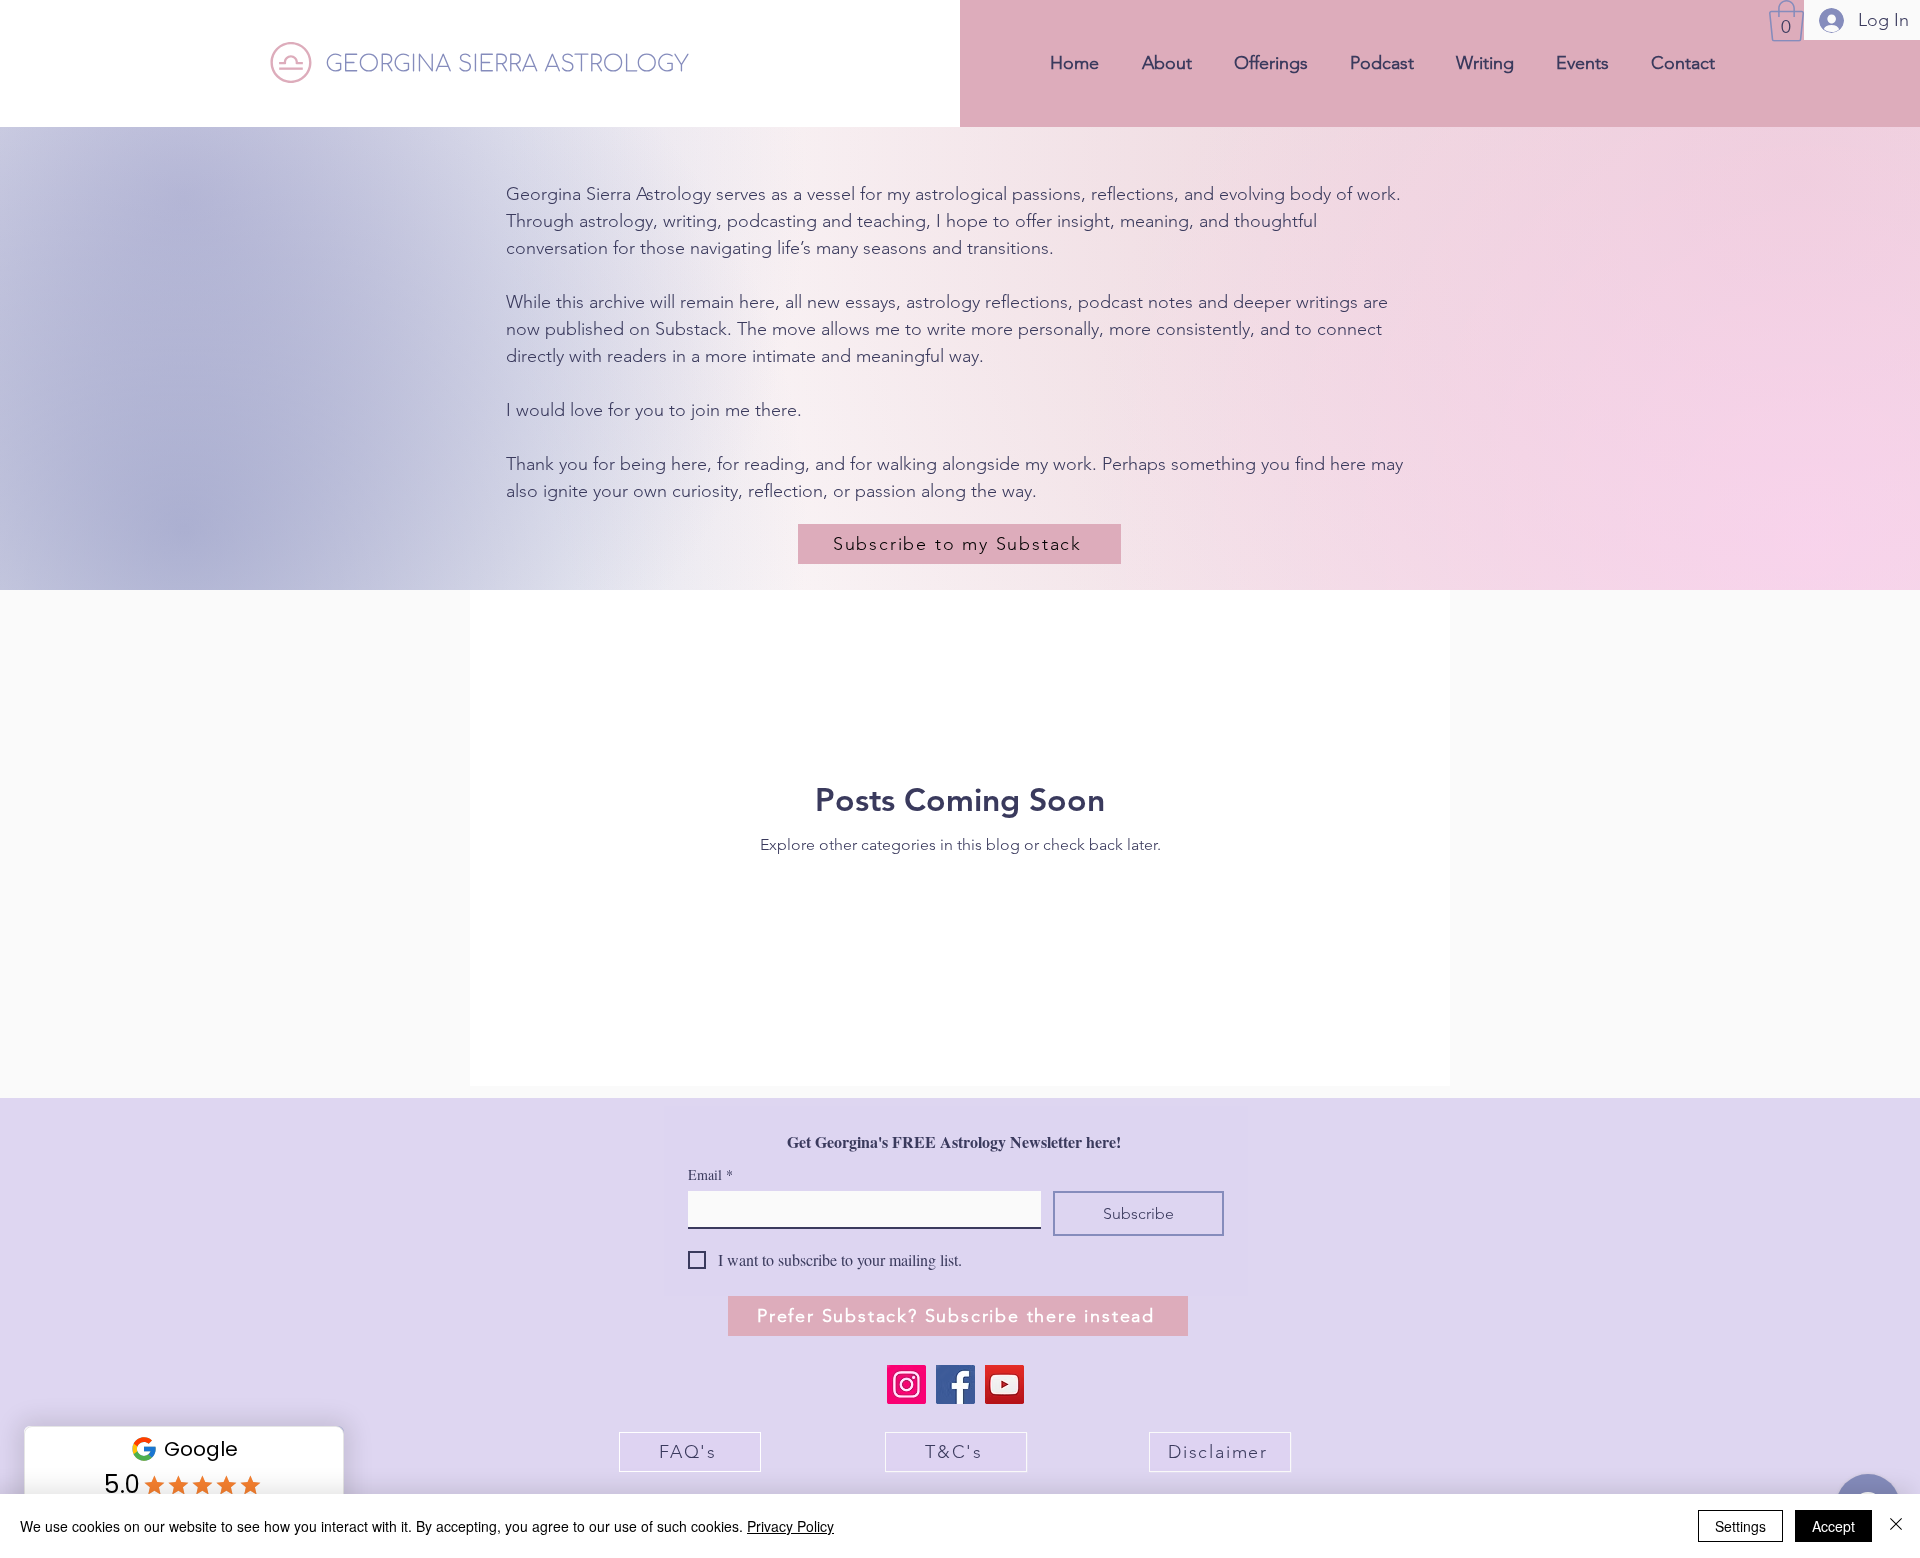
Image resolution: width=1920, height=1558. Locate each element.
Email (710, 1174)
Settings (1740, 1526)
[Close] (1896, 1526)
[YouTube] (1004, 1384)
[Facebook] (955, 1384)
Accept (1833, 1526)
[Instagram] (906, 1384)
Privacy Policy (790, 1526)
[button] (1786, 21)
